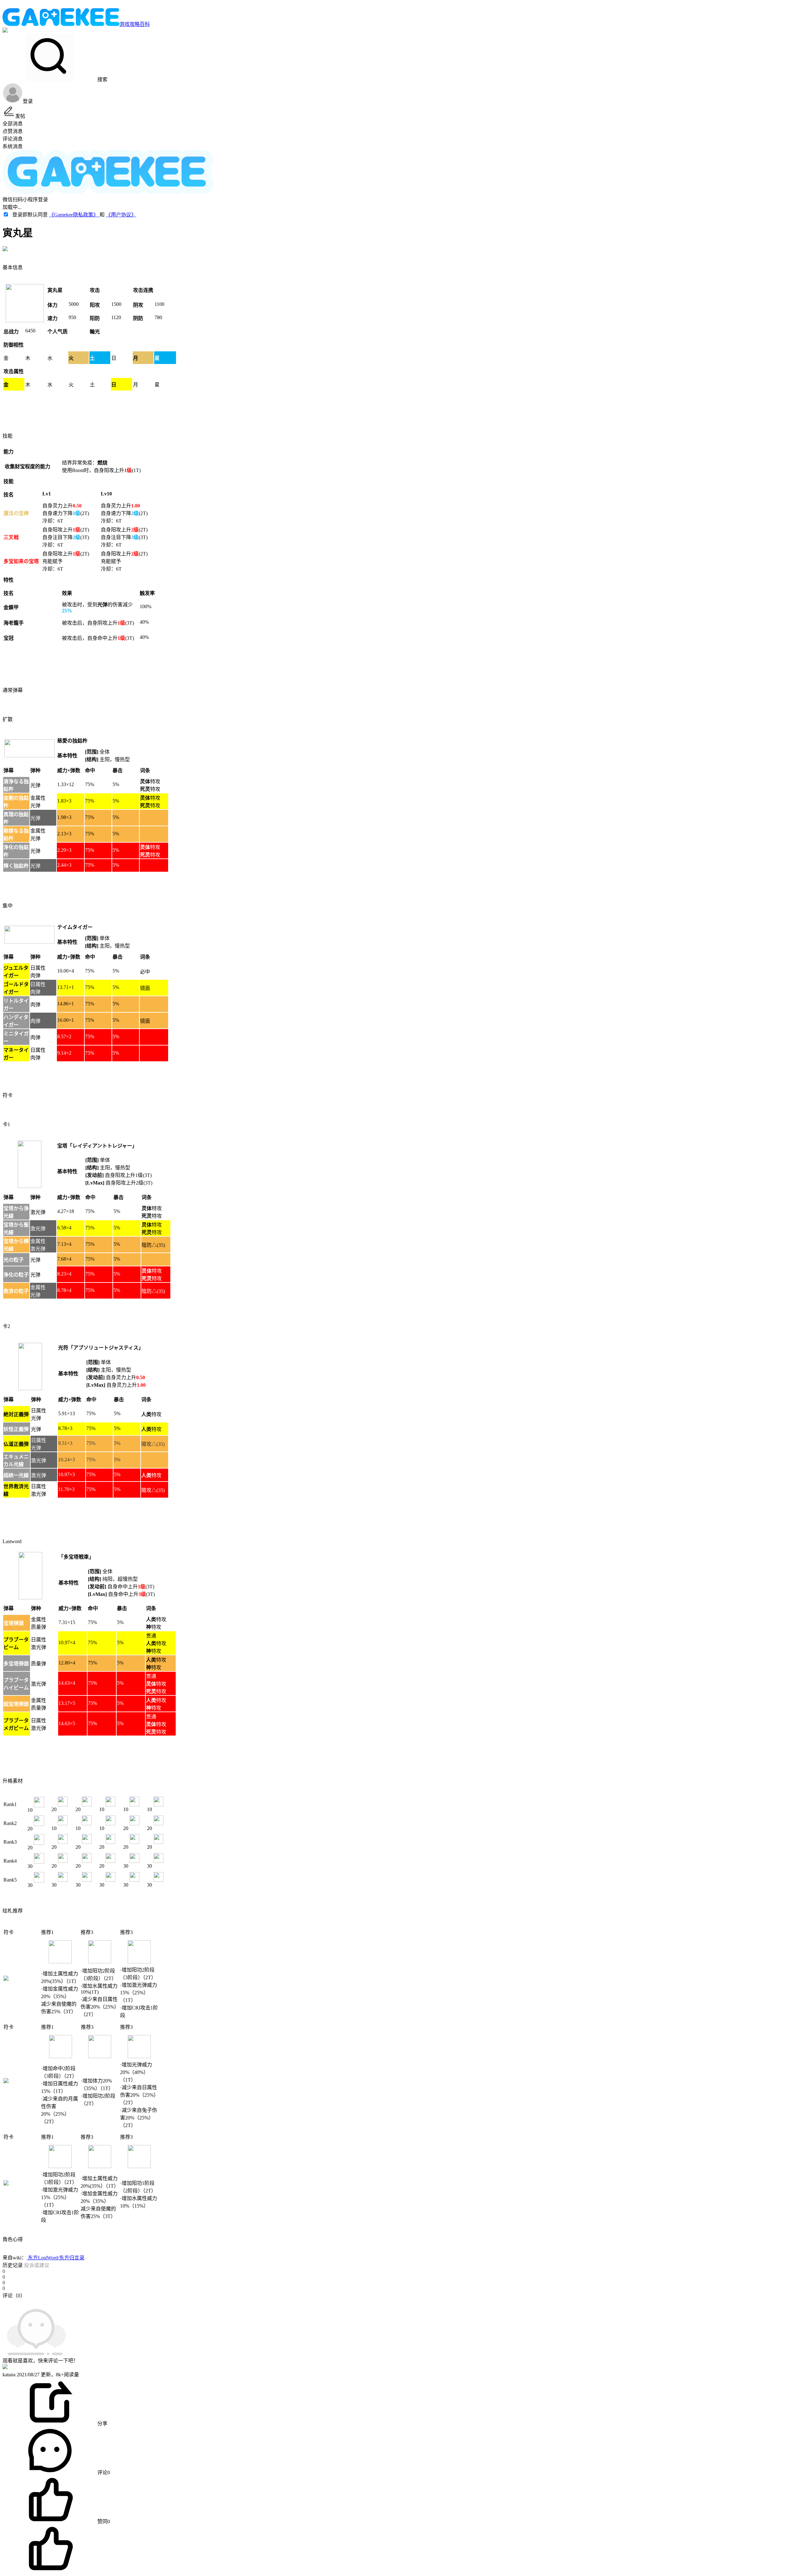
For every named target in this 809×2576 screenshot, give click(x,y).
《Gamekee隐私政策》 (74, 215)
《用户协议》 (121, 215)
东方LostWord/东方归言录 (55, 2258)
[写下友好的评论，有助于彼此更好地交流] (146, 2302)
